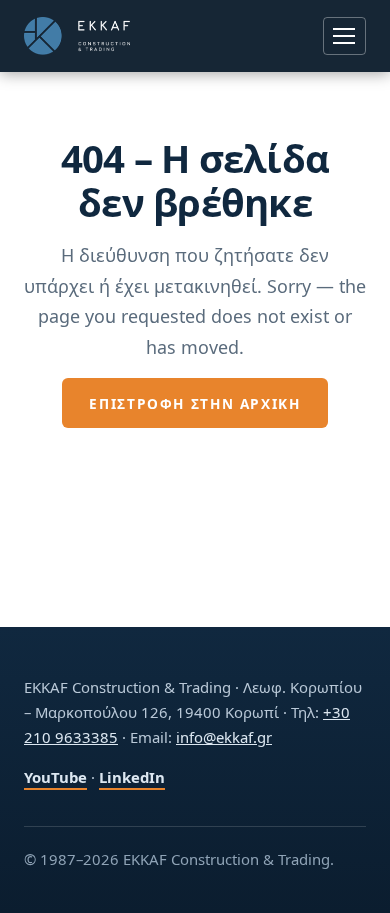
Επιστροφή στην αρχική (194, 403)
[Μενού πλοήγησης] (344, 35)
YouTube (55, 777)
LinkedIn (132, 777)
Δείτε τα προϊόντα (195, 455)
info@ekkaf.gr (224, 737)
